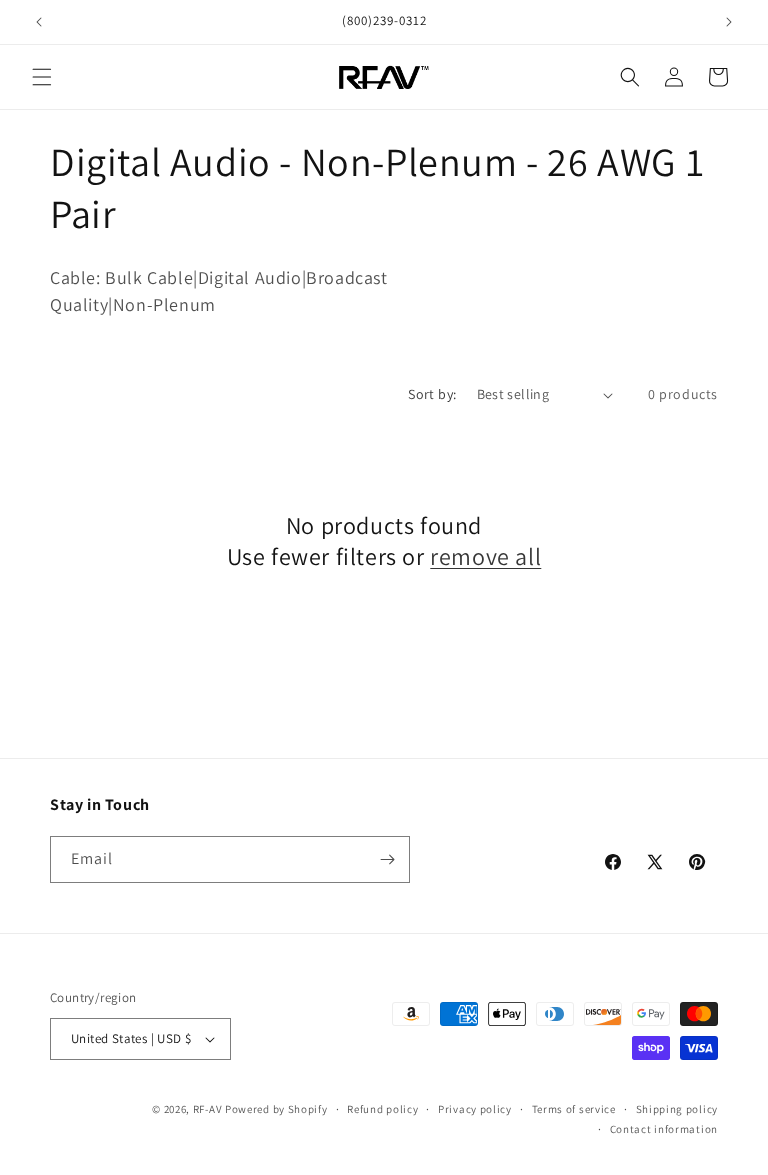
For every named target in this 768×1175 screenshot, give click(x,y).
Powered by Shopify (276, 1109)
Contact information (664, 1129)
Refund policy (382, 1109)
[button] (42, 77)
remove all (485, 556)
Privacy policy (475, 1109)
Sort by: (432, 394)
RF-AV (208, 1109)
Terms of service (574, 1109)
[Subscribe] (387, 859)
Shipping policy (677, 1109)
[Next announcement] (729, 22)
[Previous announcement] (39, 22)
